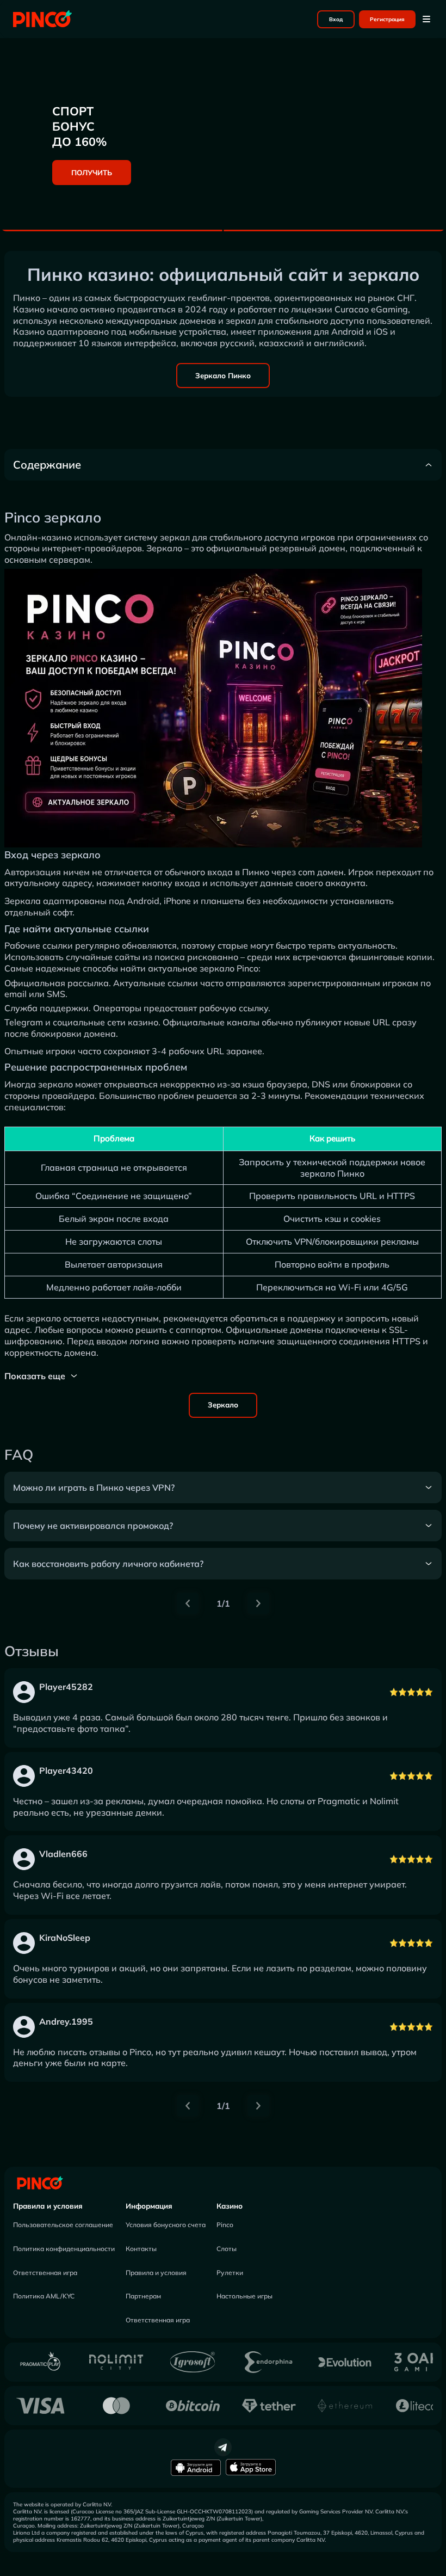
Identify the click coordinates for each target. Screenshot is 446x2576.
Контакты (141, 2249)
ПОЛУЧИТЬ (92, 173)
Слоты (227, 2249)
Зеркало (223, 1405)
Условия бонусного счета (166, 2225)
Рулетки (230, 2273)
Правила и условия (48, 2206)
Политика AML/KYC (44, 2296)
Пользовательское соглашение (63, 2225)
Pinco (225, 2225)
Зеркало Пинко (223, 376)
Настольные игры (244, 2296)
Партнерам (143, 2296)
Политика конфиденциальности (64, 2249)
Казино (230, 2206)
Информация (149, 2206)
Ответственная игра (45, 2273)
